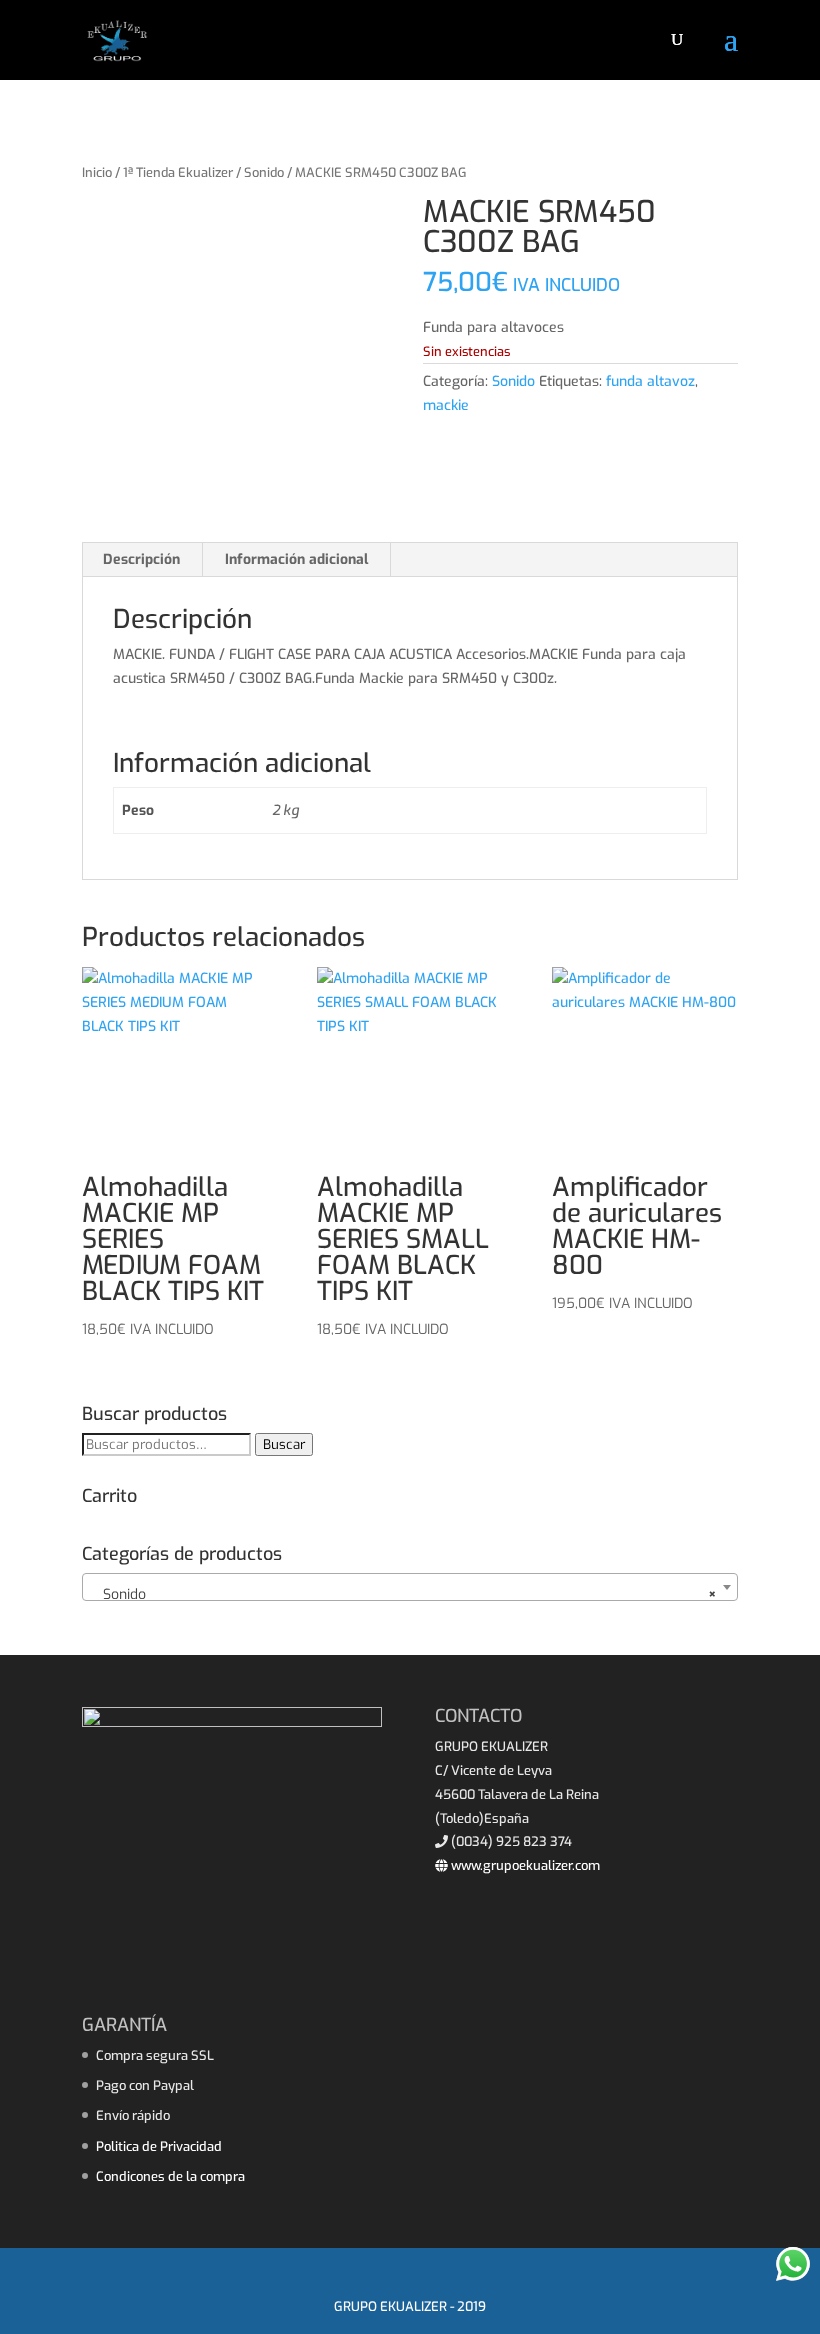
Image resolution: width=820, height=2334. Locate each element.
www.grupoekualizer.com (524, 1865)
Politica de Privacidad (159, 2146)
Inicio (97, 172)
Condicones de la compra (170, 2176)
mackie (446, 405)
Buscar (284, 1444)
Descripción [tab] (141, 559)
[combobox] (410, 1587)
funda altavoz (650, 381)
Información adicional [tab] (296, 559)
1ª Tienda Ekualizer (178, 172)
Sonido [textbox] (404, 1594)
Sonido (264, 172)
